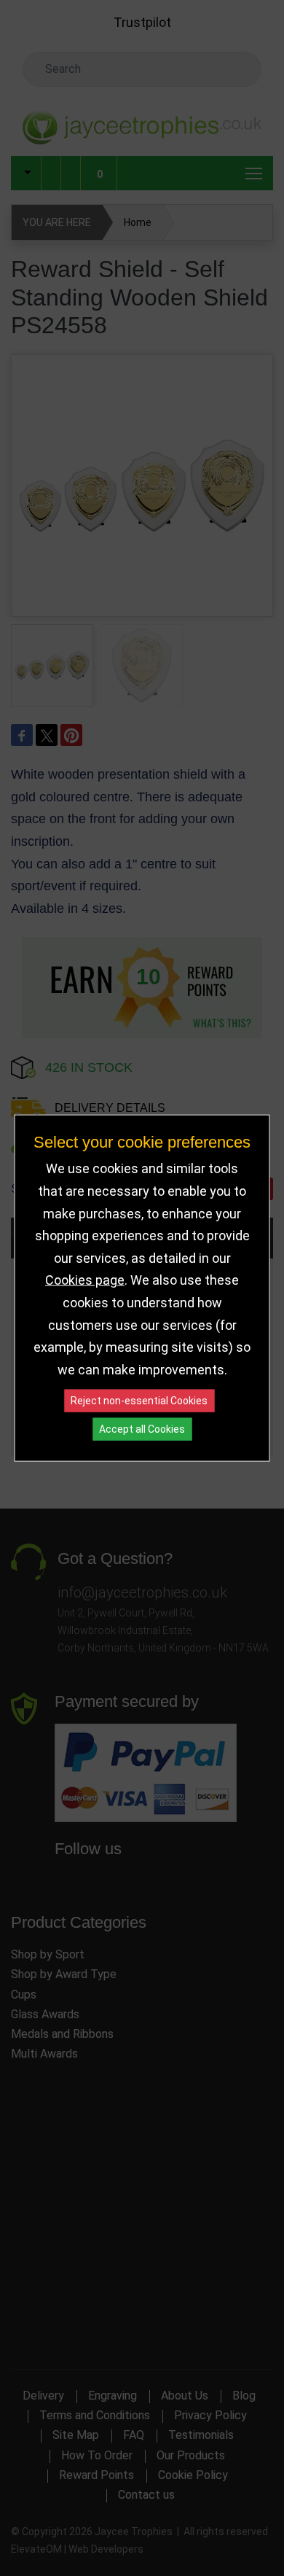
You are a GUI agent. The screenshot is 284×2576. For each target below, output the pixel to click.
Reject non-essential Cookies (139, 1401)
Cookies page (85, 1280)
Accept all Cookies (142, 1429)
